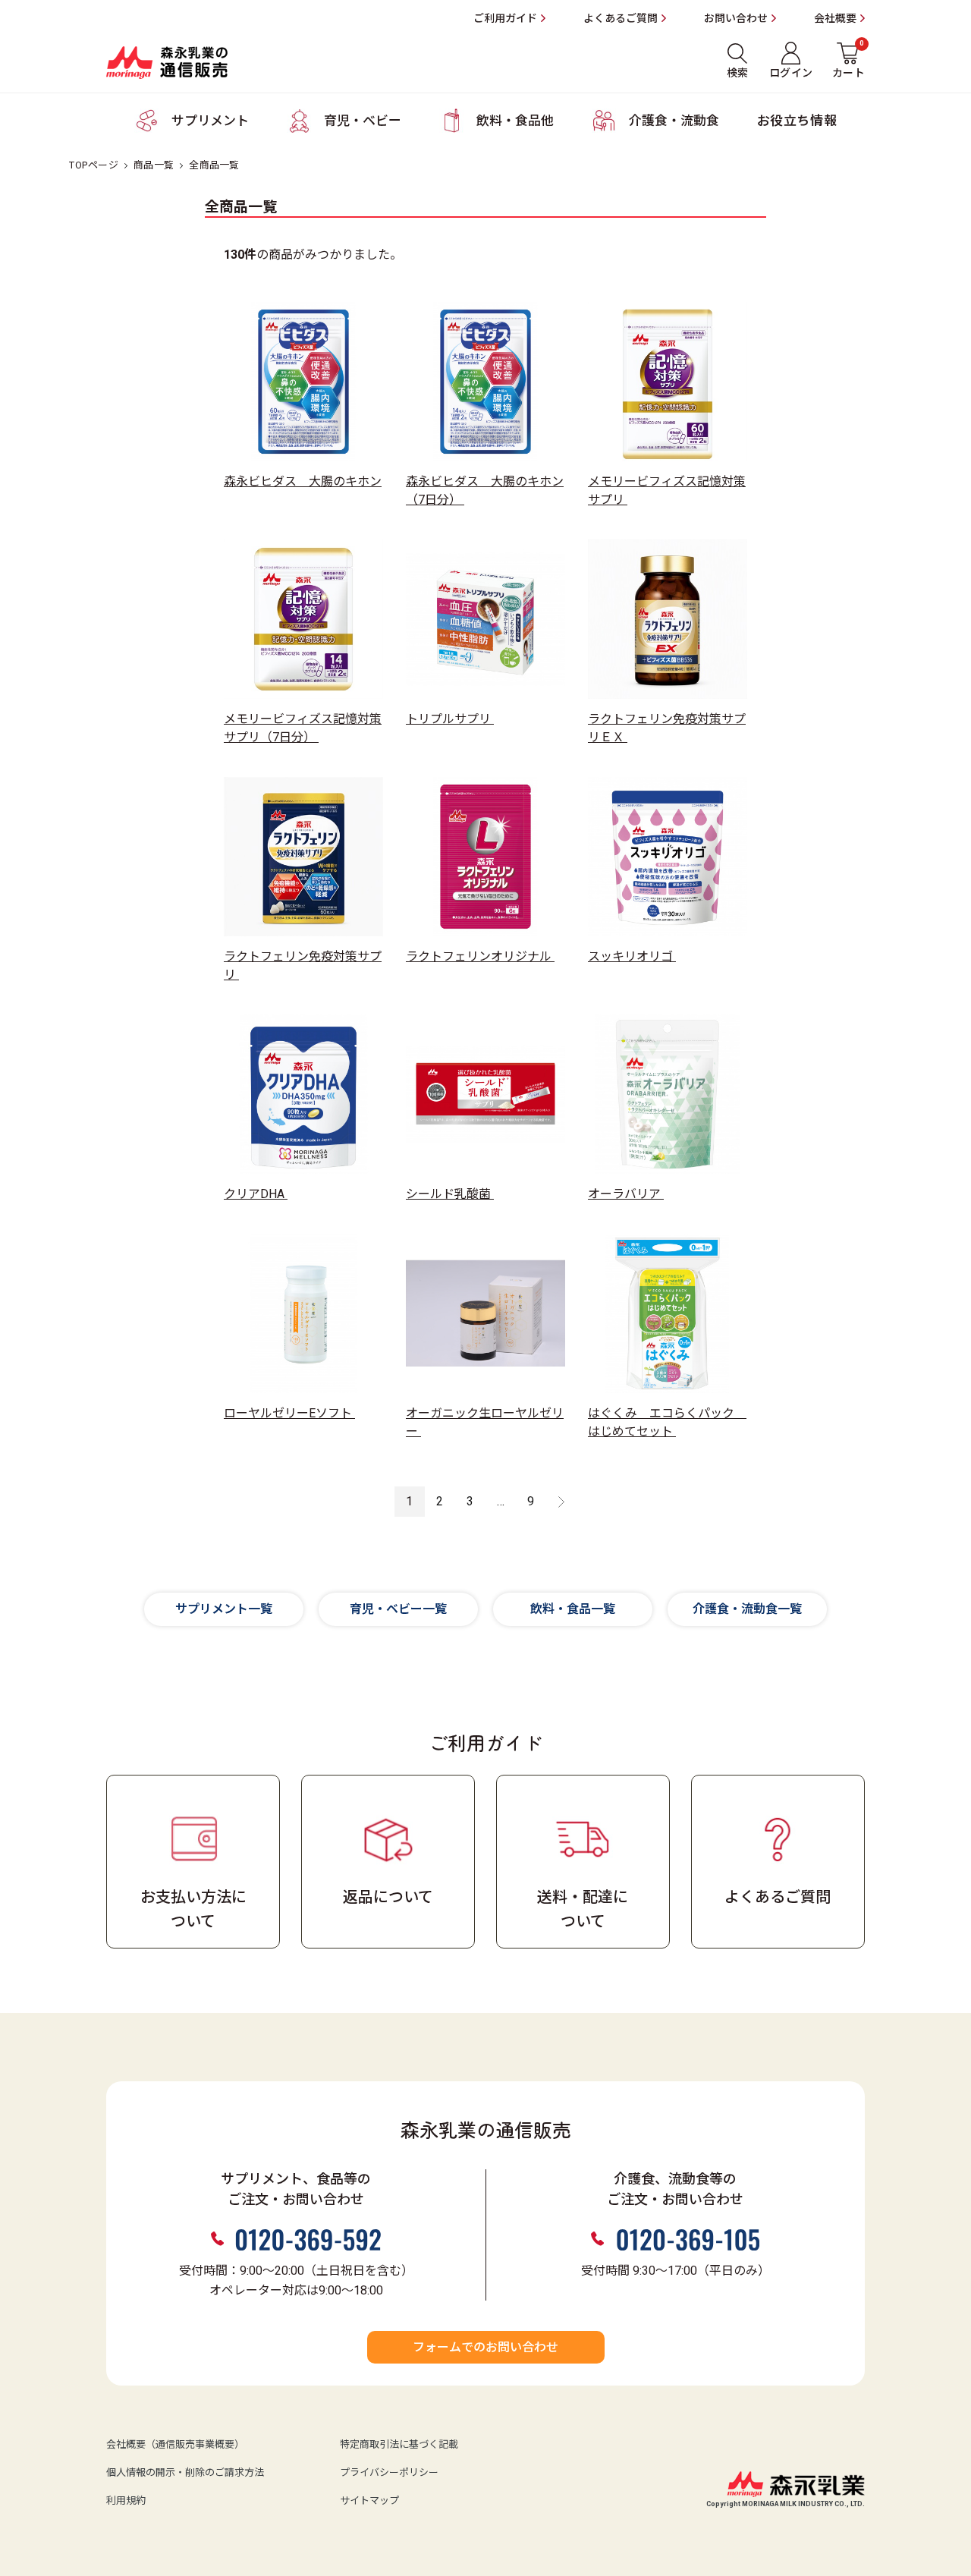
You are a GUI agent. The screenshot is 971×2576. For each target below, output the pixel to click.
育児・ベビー (363, 121)
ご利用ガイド (505, 19)
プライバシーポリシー (389, 2473)
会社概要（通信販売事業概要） (175, 2445)
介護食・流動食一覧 (747, 1609)
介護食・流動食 (674, 121)
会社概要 (835, 19)
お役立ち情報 (797, 121)
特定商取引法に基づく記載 (399, 2445)
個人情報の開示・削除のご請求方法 (185, 2473)
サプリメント (210, 121)
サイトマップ (369, 2501)
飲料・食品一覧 (573, 1609)
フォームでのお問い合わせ (485, 2348)
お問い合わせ (736, 19)
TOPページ (94, 165)
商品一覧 (154, 165)
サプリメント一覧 (224, 1609)
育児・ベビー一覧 (398, 1609)
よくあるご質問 (621, 19)
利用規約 (126, 2501)
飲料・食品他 (515, 121)
